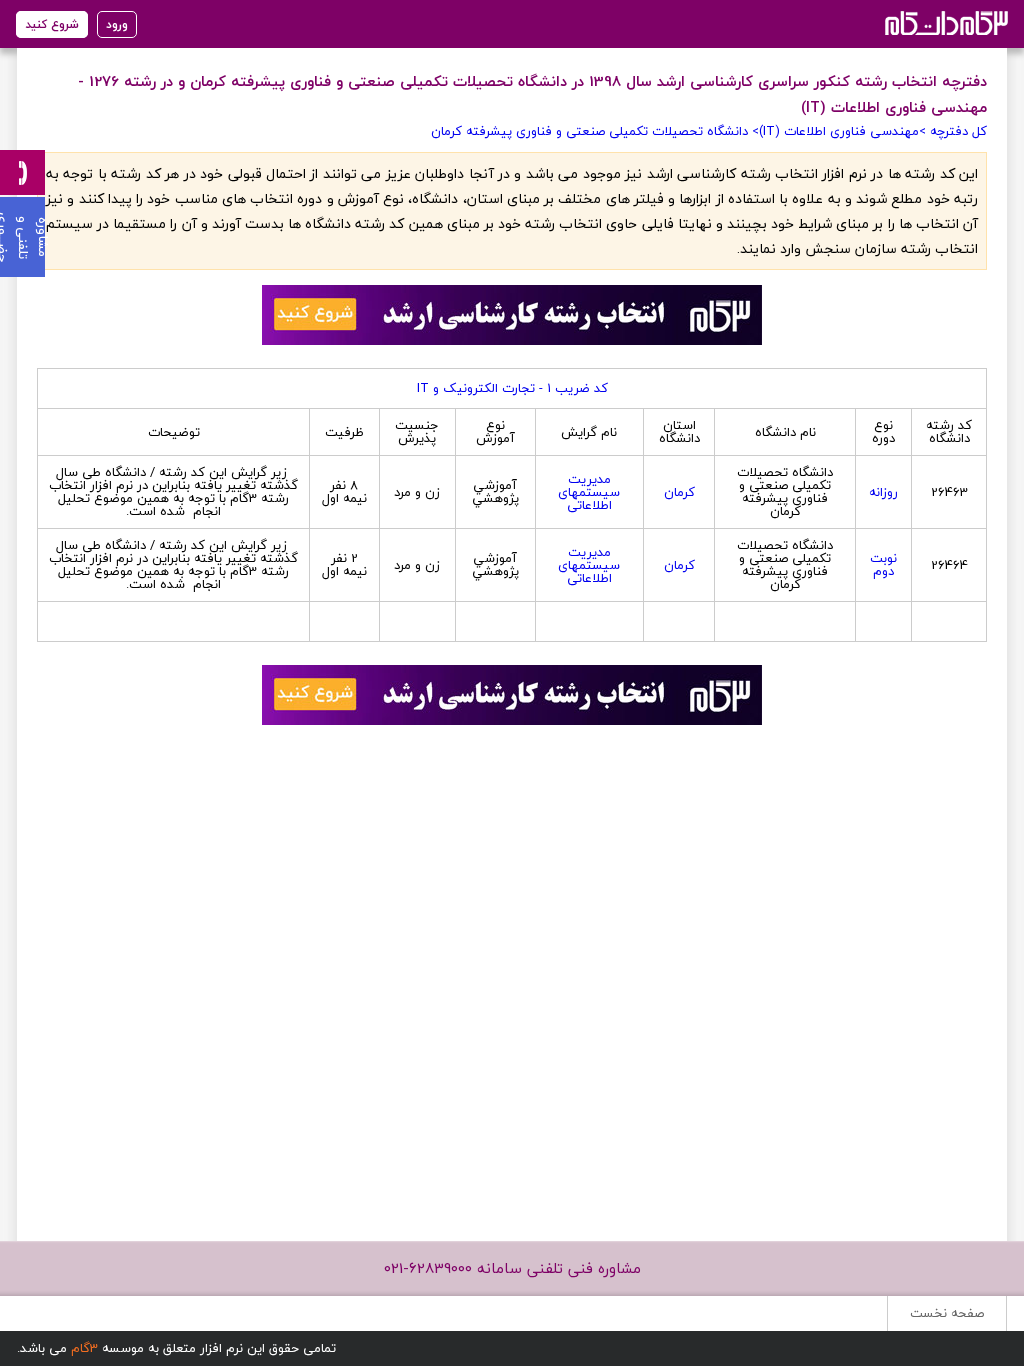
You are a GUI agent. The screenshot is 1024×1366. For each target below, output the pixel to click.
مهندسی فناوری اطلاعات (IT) (839, 131)
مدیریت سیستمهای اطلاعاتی (589, 492)
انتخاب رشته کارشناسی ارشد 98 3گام (944, 22)
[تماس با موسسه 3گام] (22, 172)
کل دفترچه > (953, 131)
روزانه (883, 492)
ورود (117, 24)
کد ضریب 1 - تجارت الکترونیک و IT (512, 388)
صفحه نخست (947, 1313)
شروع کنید (52, 24)
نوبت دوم (883, 564)
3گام (84, 1348)
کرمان (679, 492)
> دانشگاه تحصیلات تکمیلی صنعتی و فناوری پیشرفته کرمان (595, 131)
